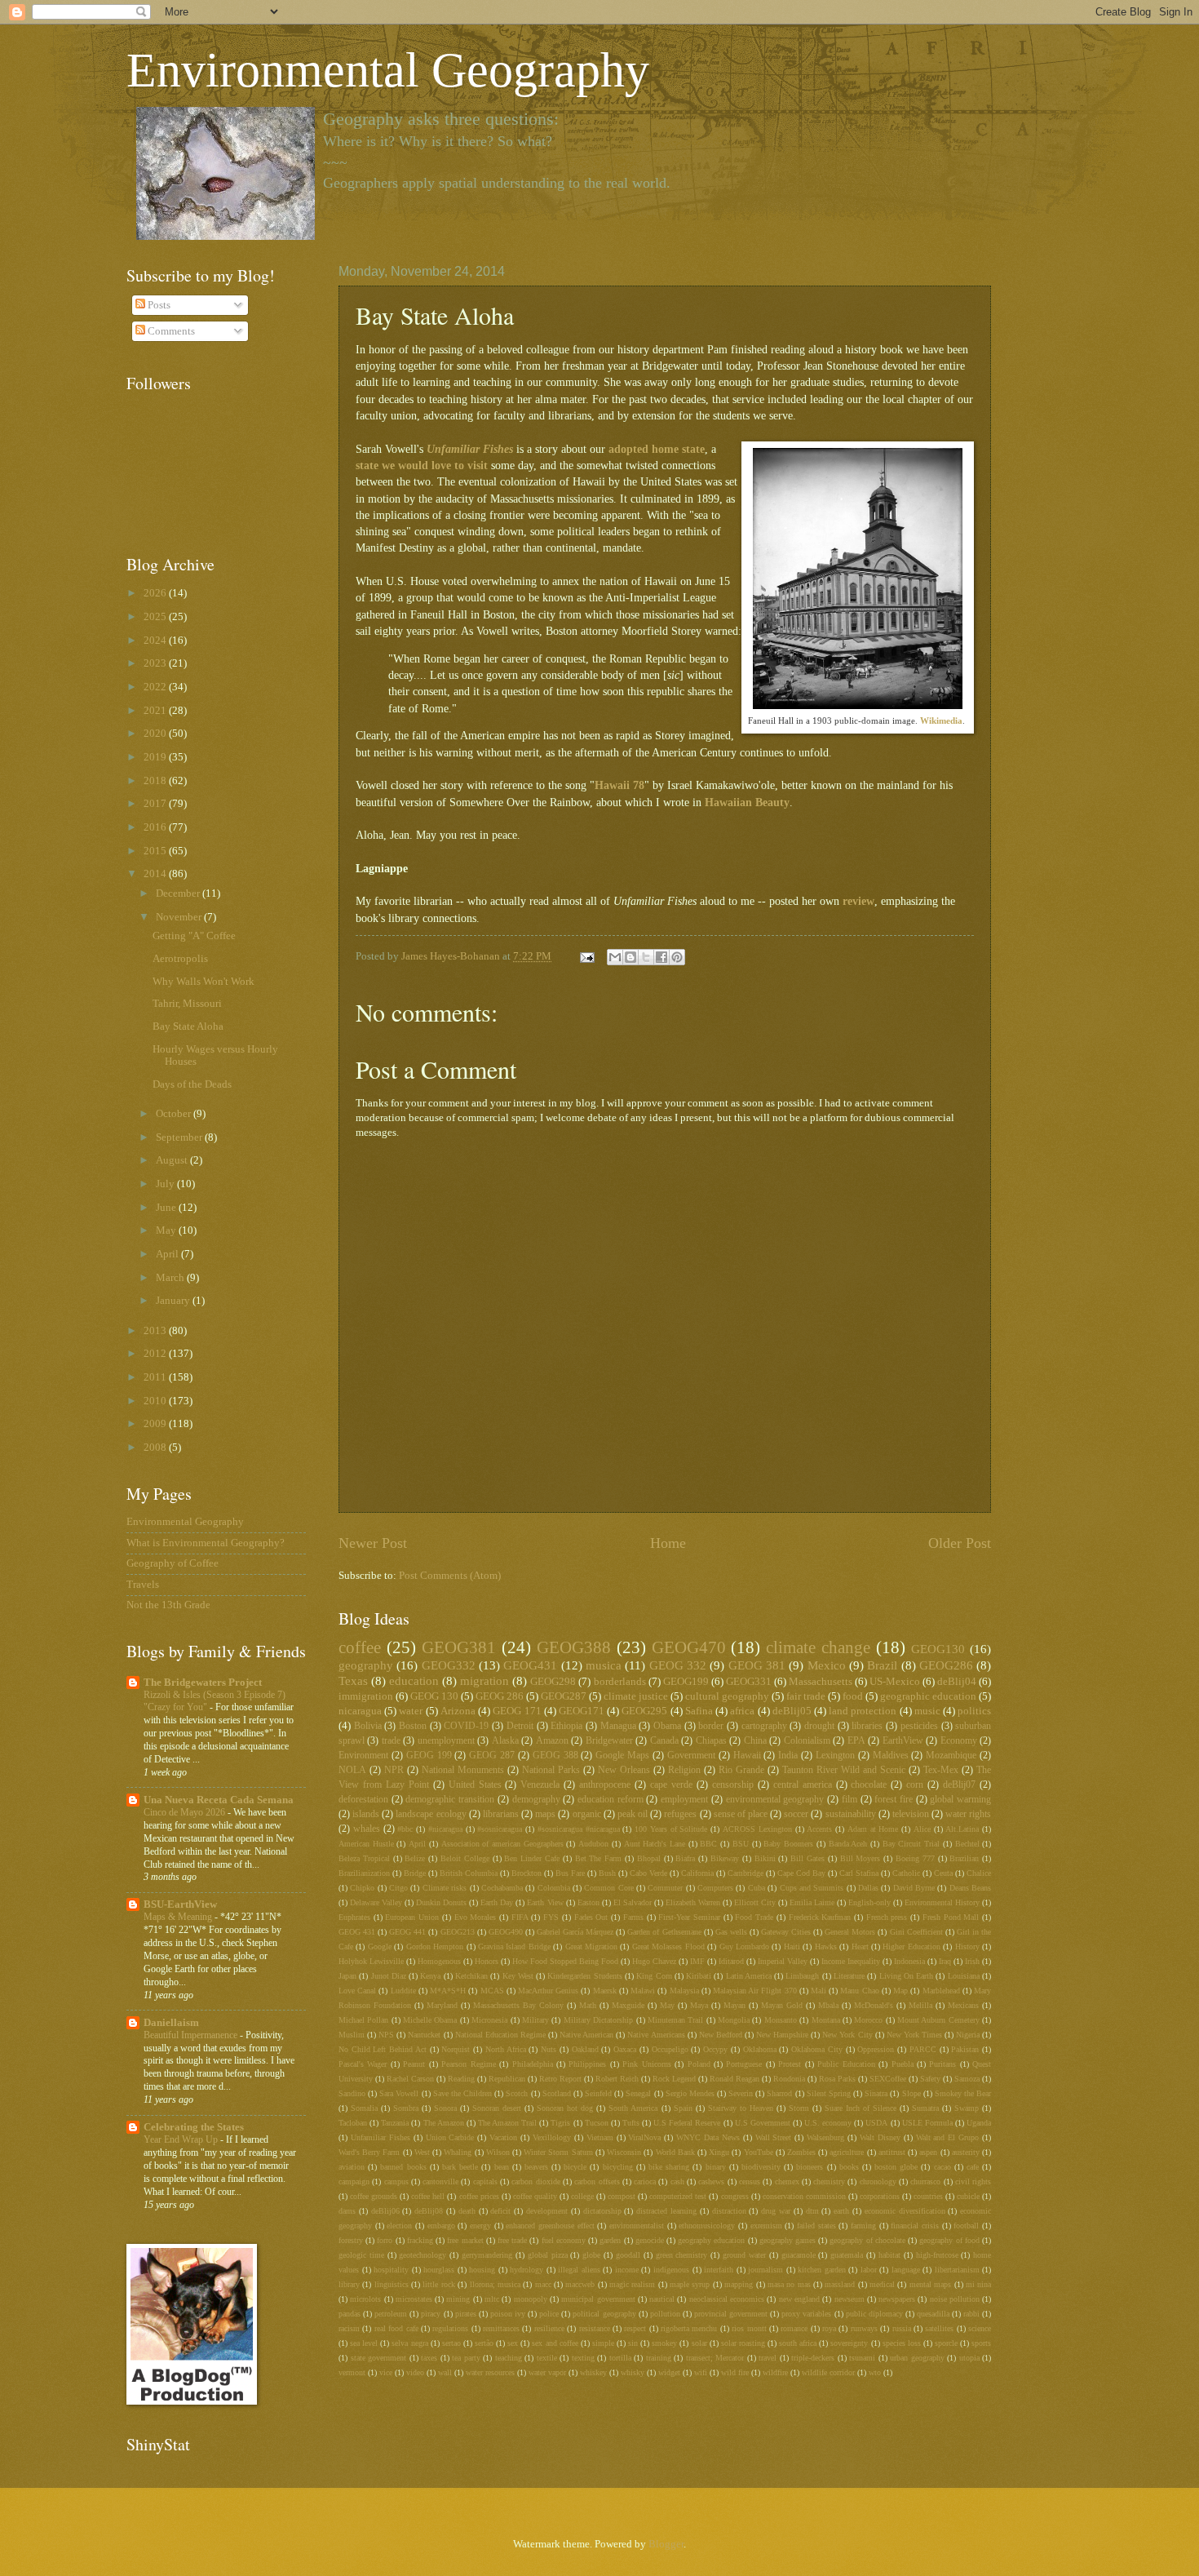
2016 (156, 827)
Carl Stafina (859, 1873)
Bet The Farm (599, 1858)
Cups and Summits (812, 1888)
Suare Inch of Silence (861, 2108)
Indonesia (909, 1961)
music (927, 1711)
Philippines (587, 2064)
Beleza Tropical (364, 1858)
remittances (501, 2328)
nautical (662, 2299)
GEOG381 (459, 1647)
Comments (170, 331)
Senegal (638, 2093)
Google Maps (622, 1756)
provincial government (731, 2314)
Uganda (979, 2123)
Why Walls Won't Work (204, 982)
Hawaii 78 (619, 785)
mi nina (978, 2284)
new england (799, 2299)
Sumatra (925, 2108)
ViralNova (644, 2137)
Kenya (430, 1976)
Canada (664, 1741)
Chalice (979, 1873)
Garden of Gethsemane (664, 1932)
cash (677, 2181)
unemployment (446, 1741)
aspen (928, 2152)
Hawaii (747, 1756)
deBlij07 (959, 1785)
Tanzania (395, 2123)
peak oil (633, 1814)
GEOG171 (582, 1711)
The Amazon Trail (507, 2123)
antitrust (892, 2152)
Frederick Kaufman (820, 1917)
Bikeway (725, 1858)
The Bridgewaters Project (203, 1683)
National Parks (551, 1770)
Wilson (498, 2152)
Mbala (828, 2005)
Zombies (801, 2152)
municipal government (598, 2299)
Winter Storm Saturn (558, 2152)
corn (915, 1785)
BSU (741, 1844)
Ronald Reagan (734, 2079)
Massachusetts (821, 1682)
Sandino (352, 2093)
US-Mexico (895, 1682)
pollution (665, 2314)
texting (583, 2358)
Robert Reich (617, 2079)
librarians (501, 1814)
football (966, 2226)
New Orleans (624, 1770)
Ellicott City (755, 1902)
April (417, 1844)
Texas (353, 1680)
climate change (818, 1647)
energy (480, 2226)
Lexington (835, 1756)
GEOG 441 (407, 1932)
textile (547, 2358)
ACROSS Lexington (757, 1829)
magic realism (632, 2284)
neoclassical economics (727, 2299)
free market (465, 2240)
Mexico (827, 1665)
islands (366, 1814)
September (180, 1137)
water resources (490, 2372)
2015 (156, 851)
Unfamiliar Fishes (470, 449)
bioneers (810, 2167)
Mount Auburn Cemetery (938, 2020)
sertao (451, 2343)
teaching (509, 2358)
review (858, 901)
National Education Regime (500, 2035)
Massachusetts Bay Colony (518, 2005)
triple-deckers (813, 2358)
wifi (701, 2372)
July (166, 1184)
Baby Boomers (788, 1844)
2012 (156, 1354)
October (175, 1114)
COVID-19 (466, 1726)
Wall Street (774, 2137)
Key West (518, 1976)
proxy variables (806, 2314)
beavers (536, 2167)
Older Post (960, 1543)
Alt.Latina (962, 1829)
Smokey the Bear (963, 2093)
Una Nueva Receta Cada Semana (219, 1800)
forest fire (894, 1800)
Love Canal (357, 1991)
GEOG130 (938, 1649)
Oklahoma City (817, 2049)
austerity (966, 2152)
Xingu (719, 2152)
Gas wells (731, 1932)
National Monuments (463, 1770)
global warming (960, 1800)
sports (981, 2343)
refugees (680, 1814)
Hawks (826, 1946)
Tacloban (353, 2123)
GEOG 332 (678, 1665)
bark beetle (460, 2167)
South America (633, 2108)
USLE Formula (927, 2123)
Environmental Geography (388, 70)
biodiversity (761, 2167)
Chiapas (711, 1741)
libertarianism (957, 2270)
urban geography (917, 2358)
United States (475, 1785)
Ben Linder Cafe (532, 1858)
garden (610, 2240)
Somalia (364, 2108)
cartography (764, 1726)
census (750, 2181)
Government (691, 1756)
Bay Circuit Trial (911, 1844)
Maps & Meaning (179, 1917)
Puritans (942, 2064)
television (911, 1814)
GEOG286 (946, 1665)
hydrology (526, 2270)
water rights (968, 1814)
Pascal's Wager (363, 2064)
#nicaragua (445, 1829)
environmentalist (637, 2226)
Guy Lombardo (744, 1946)
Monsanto (781, 2020)
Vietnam (600, 2137)
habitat (889, 2255)
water (411, 1711)
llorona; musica (495, 2284)
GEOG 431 (357, 1932)
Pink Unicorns (646, 2064)
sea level (364, 2343)
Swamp (967, 2108)
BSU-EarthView (180, 1904)
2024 (156, 641)
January (174, 1301)
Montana (826, 2020)
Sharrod (779, 2093)
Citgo (398, 1888)
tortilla (620, 2358)
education (414, 1680)
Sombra (406, 2108)
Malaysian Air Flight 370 (755, 1991)
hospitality (391, 2270)
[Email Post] (586, 956)
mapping (739, 2284)
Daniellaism (171, 2023)
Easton (588, 1902)
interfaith (719, 2270)
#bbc (405, 1829)
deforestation (363, 1800)
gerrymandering (487, 2255)
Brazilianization (364, 1873)
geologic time (361, 2255)
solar (699, 2343)
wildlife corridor (828, 2372)
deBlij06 (385, 2211)
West (422, 2152)
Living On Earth (907, 1976)
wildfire (775, 2372)
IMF (697, 1961)
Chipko (362, 1888)
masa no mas (789, 2284)
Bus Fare (570, 1873)
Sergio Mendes (690, 2093)
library (349, 2284)
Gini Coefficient (916, 1932)
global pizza (548, 2255)
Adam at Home (873, 1829)
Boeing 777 (915, 1858)
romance (794, 2328)
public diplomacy (874, 2314)
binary (716, 2167)
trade (391, 1741)
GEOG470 (689, 1647)
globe (591, 2255)
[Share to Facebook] (661, 957)
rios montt (749, 2328)
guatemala (847, 2255)
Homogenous (439, 1961)
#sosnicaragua (500, 1829)
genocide (650, 2240)
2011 (156, 1377)
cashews (711, 2181)
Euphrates (354, 1917)
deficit (500, 2211)
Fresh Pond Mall (951, 1917)
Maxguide (628, 2005)
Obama (667, 1726)
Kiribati (699, 1976)
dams (347, 2211)
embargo (441, 2226)
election (399, 2226)
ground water (744, 2255)
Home (668, 1543)
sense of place (741, 1814)
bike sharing (669, 2167)
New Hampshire (782, 2035)
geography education (711, 2240)
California (697, 1873)
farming (863, 2226)
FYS (551, 1917)
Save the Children (462, 2093)
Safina (699, 1711)
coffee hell (428, 2196)
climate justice (636, 1696)
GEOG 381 (757, 1665)
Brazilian (964, 1858)
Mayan (734, 2005)
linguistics (392, 2284)
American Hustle (366, 1844)
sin (633, 2343)
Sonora (445, 2108)
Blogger (666, 2544)
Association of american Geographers (502, 1844)
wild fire (735, 2372)
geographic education (928, 1696)
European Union (412, 1917)
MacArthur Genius (548, 1991)
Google (380, 1946)
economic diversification (905, 2211)
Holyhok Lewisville (371, 1961)
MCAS (492, 1991)
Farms (633, 1917)
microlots (365, 2299)
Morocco (868, 2020)
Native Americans (656, 2035)
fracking (420, 2240)
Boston (413, 1726)
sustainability (851, 1814)
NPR (394, 1770)
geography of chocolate (867, 2240)
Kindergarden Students (584, 1976)
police (549, 2314)
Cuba (757, 1888)
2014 (156, 874)
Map (900, 1991)
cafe (973, 2167)
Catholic (906, 1873)
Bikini (765, 1858)
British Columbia (469, 1873)
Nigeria (968, 2035)
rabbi (971, 2314)
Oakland (585, 2049)
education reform (611, 1800)
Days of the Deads (192, 1084)
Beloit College (465, 1858)
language (906, 2270)
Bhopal (649, 1858)
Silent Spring (829, 2093)
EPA (856, 1741)
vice (386, 2372)
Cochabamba (502, 1888)
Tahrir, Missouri (187, 1004)
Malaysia (684, 1991)
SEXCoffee (888, 2079)
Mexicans (963, 2005)
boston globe (896, 2167)
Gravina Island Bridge (514, 1946)
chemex (787, 2181)
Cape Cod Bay (801, 1873)
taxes (429, 2358)
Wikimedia (941, 720)
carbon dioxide (535, 2181)
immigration (366, 1696)
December (179, 893)
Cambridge (746, 1873)
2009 (156, 1424)
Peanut (414, 2064)
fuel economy (564, 2240)
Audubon (593, 1844)
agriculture (847, 2152)
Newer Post (373, 1543)
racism (349, 2328)
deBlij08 (429, 2211)
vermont (352, 2372)
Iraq (945, 1961)
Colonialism (807, 1741)
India (788, 1756)
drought (819, 1726)
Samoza (967, 2079)
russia (902, 2328)
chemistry (829, 2181)
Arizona (458, 1711)
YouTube (759, 2152)
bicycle (575, 2167)
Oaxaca (625, 2049)
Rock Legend (674, 2079)
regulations (450, 2328)
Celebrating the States (194, 2127)
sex (513, 2343)
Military (535, 2020)
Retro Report (560, 2079)
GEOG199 (686, 1682)
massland (840, 2284)
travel (768, 2358)
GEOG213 (458, 1932)
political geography (604, 2314)
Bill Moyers (861, 1858)
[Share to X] (646, 957)
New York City (847, 2035)
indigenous (671, 2270)
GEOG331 (749, 1682)
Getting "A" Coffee (194, 936)
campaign (354, 2181)
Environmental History (942, 1902)
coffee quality (535, 2196)
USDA (876, 2123)
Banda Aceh (848, 1844)
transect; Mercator (715, 2358)
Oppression (876, 2049)
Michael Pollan (363, 2020)
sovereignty (849, 2343)
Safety (930, 2079)
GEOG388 (574, 1647)
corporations (880, 2196)
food (853, 1696)
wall (445, 2372)
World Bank (675, 2152)
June (167, 1208)
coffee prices (479, 2196)
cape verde (671, 1785)
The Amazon (444, 2123)
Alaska (505, 1741)
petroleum (391, 2314)
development (547, 2211)
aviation (352, 2167)
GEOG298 (553, 1682)
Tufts (631, 2123)
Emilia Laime (812, 1902)
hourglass (439, 2270)
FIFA (520, 1917)
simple (603, 2343)
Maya (699, 2005)
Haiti (792, 1946)
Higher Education (911, 1946)
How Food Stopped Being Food (565, 1961)
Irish (972, 1961)
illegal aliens (579, 2270)
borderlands (620, 1682)
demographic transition (450, 1800)
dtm (812, 2211)
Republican (507, 2079)
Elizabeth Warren (693, 1902)
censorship (733, 1785)
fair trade (806, 1696)
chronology (878, 2181)
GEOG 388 (555, 1756)
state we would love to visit (422, 466)
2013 (156, 1331)
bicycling (618, 2167)
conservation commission (804, 2196)
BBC (708, 1844)
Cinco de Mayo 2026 (186, 1812)
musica (604, 1665)
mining (458, 2299)
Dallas (868, 1888)
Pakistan (965, 2049)
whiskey (593, 2372)
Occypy (715, 2049)
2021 (156, 711)
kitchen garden (822, 2270)
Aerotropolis (180, 959)
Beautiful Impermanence (192, 2035)
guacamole (799, 2255)
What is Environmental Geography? (206, 1543)
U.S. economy (828, 2123)
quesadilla (933, 2314)
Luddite (403, 1991)
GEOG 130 (434, 1696)
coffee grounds (374, 2196)
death (467, 2211)
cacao (942, 2167)
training (659, 2358)
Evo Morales (476, 1917)
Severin (741, 2093)
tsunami (862, 2358)
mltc (492, 2299)
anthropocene (605, 1785)
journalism (765, 2270)
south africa (798, 2343)
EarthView (903, 1741)
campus (396, 2181)
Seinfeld (598, 2093)
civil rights (973, 2181)
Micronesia (489, 2020)
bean (502, 2167)
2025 (156, 617)
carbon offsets (597, 2181)
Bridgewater (609, 1741)
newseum (849, 2299)
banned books (403, 2167)
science (980, 2328)
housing (482, 2270)
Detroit (520, 1726)
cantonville (440, 2181)
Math (588, 2005)
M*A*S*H (448, 1991)
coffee (360, 1647)
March (171, 1278)
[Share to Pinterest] (677, 957)
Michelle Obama (430, 2020)
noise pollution (955, 2299)
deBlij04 (957, 1682)
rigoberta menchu (689, 2328)
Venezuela (540, 1785)
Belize (415, 1858)
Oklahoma (760, 2049)
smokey (664, 2343)
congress (735, 2196)
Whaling (458, 2152)
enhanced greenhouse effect (550, 2226)
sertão (484, 2343)
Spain (683, 2108)
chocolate (869, 1785)
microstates (414, 2299)
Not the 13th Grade (168, 1605)
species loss (902, 2343)
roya (829, 2328)
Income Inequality (851, 1961)
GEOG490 (506, 1932)
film (849, 1800)
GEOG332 (449, 1665)
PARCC (923, 2049)
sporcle (946, 2343)
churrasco (925, 2181)
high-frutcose (937, 2255)
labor (869, 2270)
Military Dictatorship (598, 2020)
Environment (363, 1756)
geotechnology (423, 2255)
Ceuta (943, 1873)
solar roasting (743, 2343)
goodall (628, 2255)
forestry (351, 2240)
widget (669, 2372)
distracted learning (666, 2211)
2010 (156, 1401)
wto (875, 2372)
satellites (939, 2328)
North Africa (506, 2049)
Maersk (605, 1991)
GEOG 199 (429, 1756)
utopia (969, 2358)
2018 (156, 781)
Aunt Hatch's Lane (655, 1844)
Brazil (882, 1665)
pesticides (919, 1726)
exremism (766, 2226)
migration (484, 1680)
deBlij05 (792, 1711)
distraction (729, 2211)
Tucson (597, 2123)
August (173, 1160)
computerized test (678, 2196)
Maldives (891, 1756)
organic (587, 1814)
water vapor (547, 2372)
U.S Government (763, 2123)
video (415, 2372)
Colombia (554, 1888)
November (180, 917)
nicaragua (360, 1711)
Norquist (456, 2049)
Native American (586, 2035)
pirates (466, 2314)
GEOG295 (644, 1711)
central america (803, 1785)
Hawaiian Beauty (747, 803)
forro (385, 2240)
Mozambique (951, 1756)
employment (684, 1800)
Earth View (545, 1902)
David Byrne (914, 1888)
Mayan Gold (782, 2005)
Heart (860, 1946)
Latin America (749, 1976)
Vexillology (552, 2137)
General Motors (850, 1932)
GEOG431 (530, 1665)
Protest (790, 2064)
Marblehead (941, 1991)
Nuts (549, 2049)
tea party (466, 2358)
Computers (715, 1888)
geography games (788, 2240)
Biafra (685, 1858)
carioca (645, 2181)
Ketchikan (471, 1976)
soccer (796, 1814)
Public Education (846, 2064)
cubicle (968, 2196)
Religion (684, 1770)
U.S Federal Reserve (687, 2123)
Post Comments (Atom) (450, 1576)
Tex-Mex (941, 1770)
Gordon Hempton (435, 1946)
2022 (156, 687)
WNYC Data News (708, 2137)
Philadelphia (533, 2064)
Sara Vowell (399, 2093)
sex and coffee (555, 2343)
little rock (438, 2284)
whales (367, 1829)
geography (366, 1665)
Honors (487, 1961)
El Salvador (633, 1902)
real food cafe (396, 2328)
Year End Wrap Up (182, 2139)
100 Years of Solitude (671, 1829)
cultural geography (727, 1696)
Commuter (665, 1888)
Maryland (442, 2005)
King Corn (654, 1976)
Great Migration (591, 1946)
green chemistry (682, 2255)
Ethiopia (566, 1726)
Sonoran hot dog (565, 2108)
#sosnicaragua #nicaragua (579, 1829)
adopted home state (657, 449)
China (755, 1741)
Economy (959, 1741)
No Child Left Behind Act (383, 2049)
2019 (156, 757)
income (627, 2270)
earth (841, 2211)
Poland (699, 2064)
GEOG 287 (492, 1756)
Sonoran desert (497, 2108)
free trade (512, 2240)
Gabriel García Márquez (575, 1932)
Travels (143, 1585)
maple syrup (690, 2284)
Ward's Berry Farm (369, 2152)
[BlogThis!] (630, 957)
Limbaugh (802, 1976)
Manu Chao (859, 1991)
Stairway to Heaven (741, 2108)
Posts (158, 305)
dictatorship (602, 2211)
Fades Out (591, 1917)
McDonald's (874, 2005)
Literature (849, 1976)
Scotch (517, 2093)
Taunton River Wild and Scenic (844, 1770)
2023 (156, 663)
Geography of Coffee (173, 1563)
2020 (156, 734)
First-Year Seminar (689, 1917)
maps (545, 1814)
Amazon (552, 1741)
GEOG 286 (500, 1696)
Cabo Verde (648, 1873)
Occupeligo (670, 2049)
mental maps (930, 2284)
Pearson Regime (468, 2064)
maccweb (580, 2284)
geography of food (949, 2240)
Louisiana (964, 1976)
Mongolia (734, 2020)
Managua (618, 1726)
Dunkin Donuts (441, 1902)
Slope (911, 2093)
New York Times (914, 2035)
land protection (863, 1711)
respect (635, 2328)
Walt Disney (880, 2137)
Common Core (608, 1888)
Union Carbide (450, 2137)
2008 (156, 1448)
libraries (867, 1726)
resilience (549, 2328)
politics (974, 1711)
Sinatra (876, 2093)
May (667, 2005)
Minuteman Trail (675, 2020)
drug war (776, 2211)
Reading (461, 2079)
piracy (431, 2314)
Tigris (560, 2123)
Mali (819, 1991)
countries (928, 2196)
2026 (156, 593)
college (582, 2196)
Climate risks (445, 1888)
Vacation (503, 2137)
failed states (816, 2226)
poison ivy (508, 2314)
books (849, 2167)
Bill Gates (807, 1858)
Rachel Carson (410, 2079)
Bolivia (368, 1726)
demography (536, 1800)
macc (543, 2284)
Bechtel (967, 1844)
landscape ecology (431, 1814)
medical (882, 2284)
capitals (485, 2181)
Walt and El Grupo (948, 2137)
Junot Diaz (389, 1976)
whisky (633, 2372)
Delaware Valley (376, 1902)
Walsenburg (825, 2137)
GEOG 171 (517, 1711)
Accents (819, 1829)
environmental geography (775, 1800)
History (967, 1946)
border (711, 1726)
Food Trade (754, 1917)
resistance (595, 2328)
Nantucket (424, 2035)
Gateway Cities (786, 1932)
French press (887, 1917)
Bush (607, 1873)
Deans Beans (970, 1888)
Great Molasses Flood (668, 1946)
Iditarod (731, 1961)
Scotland (557, 2093)
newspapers (897, 2299)
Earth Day (497, 1902)
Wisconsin (624, 2152)
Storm (799, 2108)
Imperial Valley (783, 1961)
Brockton (526, 1873)
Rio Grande (741, 1770)
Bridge (415, 1873)
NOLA (352, 1770)
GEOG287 (564, 1696)
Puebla (903, 2064)
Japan (347, 1976)
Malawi (643, 1991)
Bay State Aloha (188, 1026)
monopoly (531, 2299)
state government (379, 2358)
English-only (869, 1902)
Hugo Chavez (654, 1961)
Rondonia (789, 2079)
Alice (922, 1829)
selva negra (409, 2343)
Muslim (352, 2035)
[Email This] (615, 957)
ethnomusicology (707, 2226)
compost (622, 2196)
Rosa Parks (837, 2079)
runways (864, 2328)
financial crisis (915, 2226)
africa (742, 1711)
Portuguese (744, 2064)
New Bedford (721, 2035)
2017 (156, 804)
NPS (386, 2035)
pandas (350, 2314)
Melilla (920, 2005)
